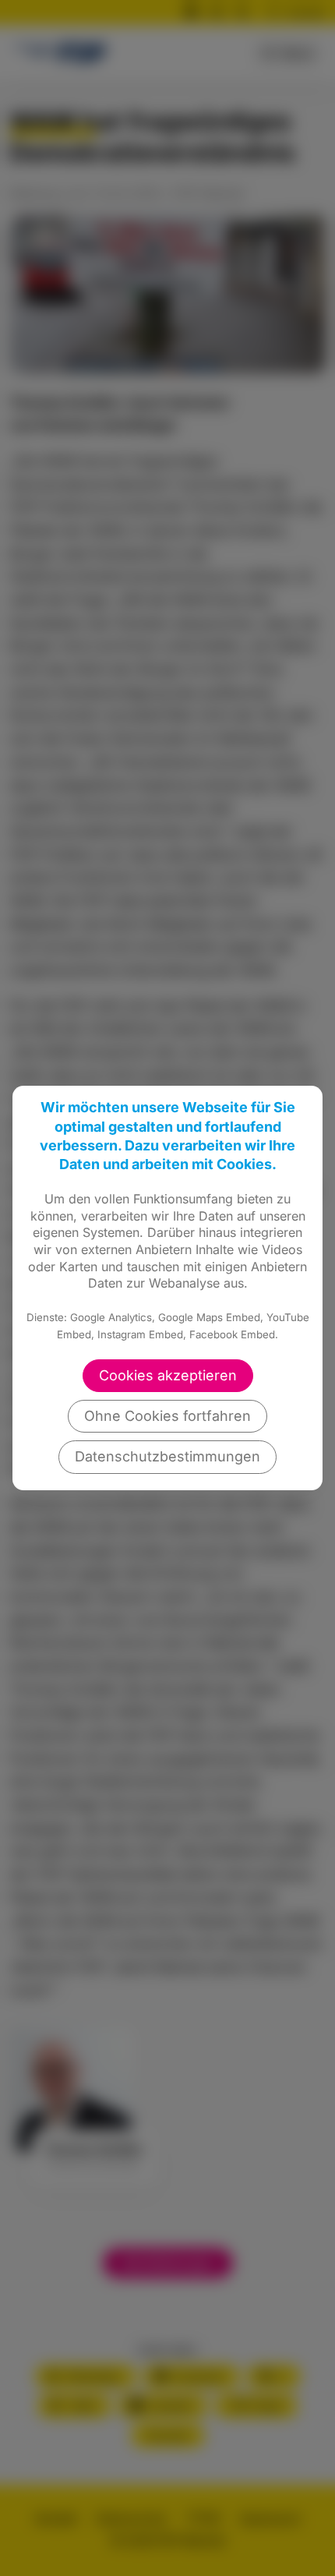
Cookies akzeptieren (168, 1375)
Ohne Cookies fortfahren (167, 1416)
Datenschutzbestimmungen (167, 1456)
